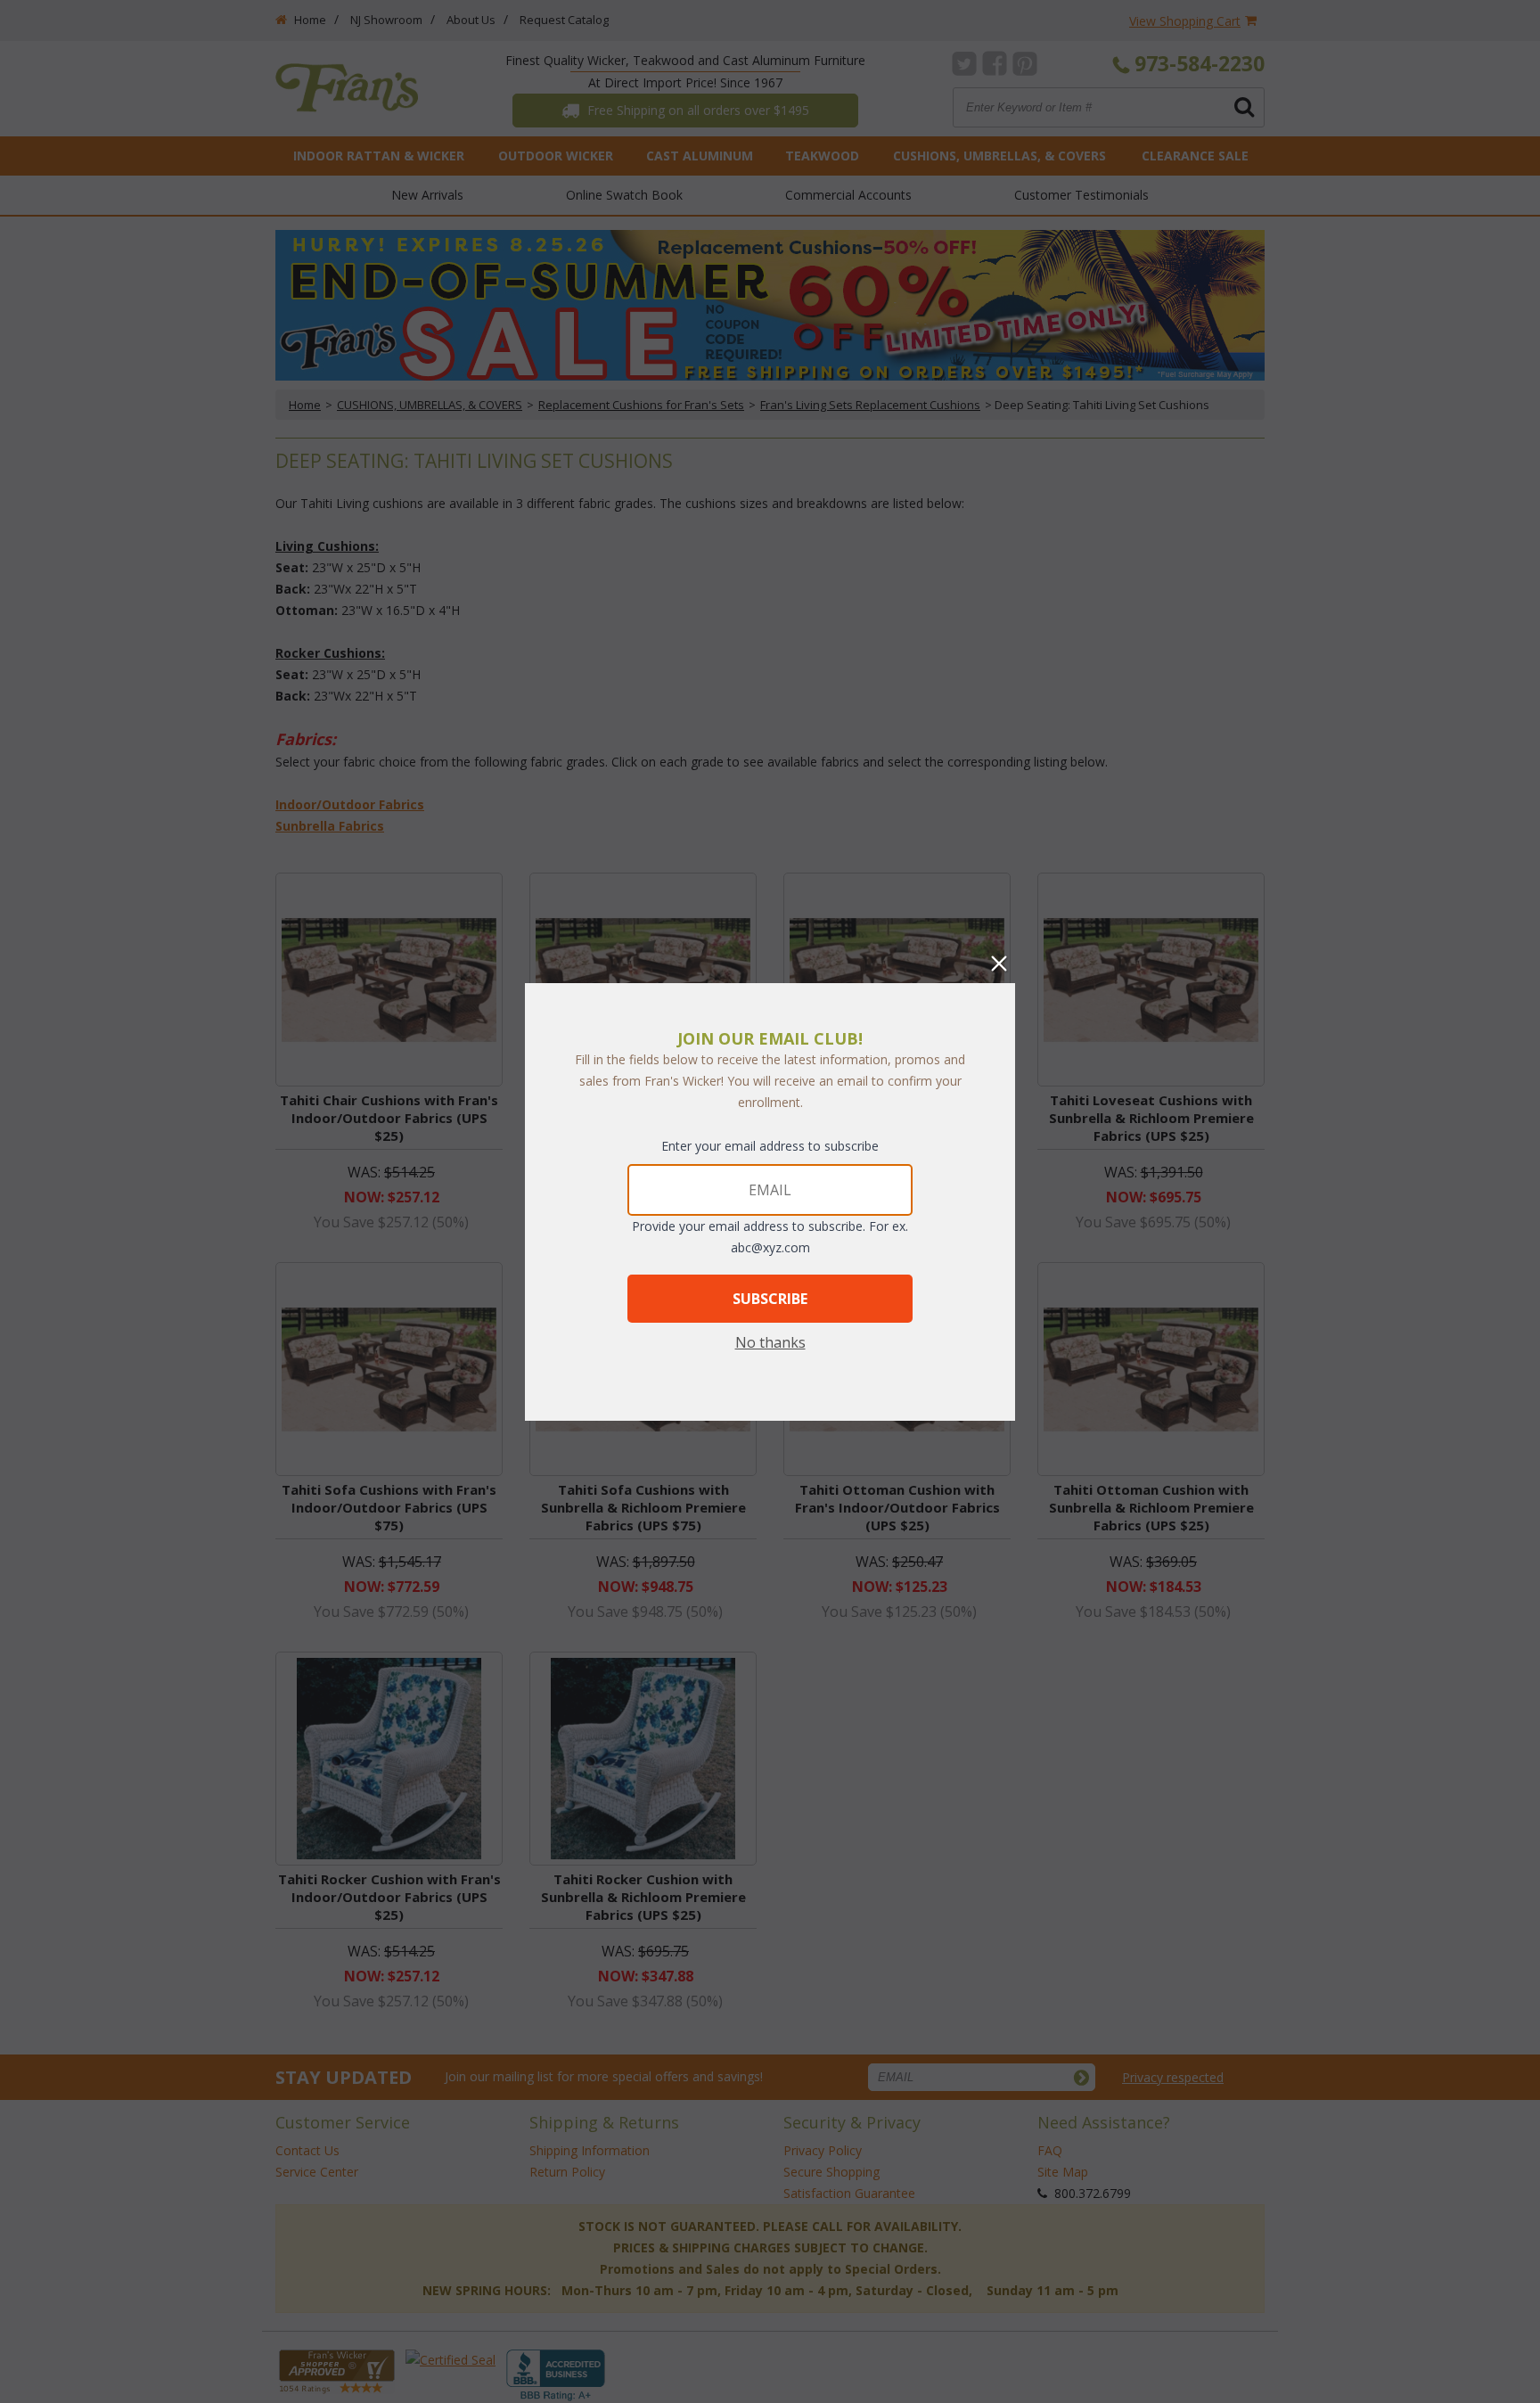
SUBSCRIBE (770, 1299)
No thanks (770, 1342)
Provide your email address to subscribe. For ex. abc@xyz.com (770, 1237)
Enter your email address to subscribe (770, 1146)
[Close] (999, 964)
